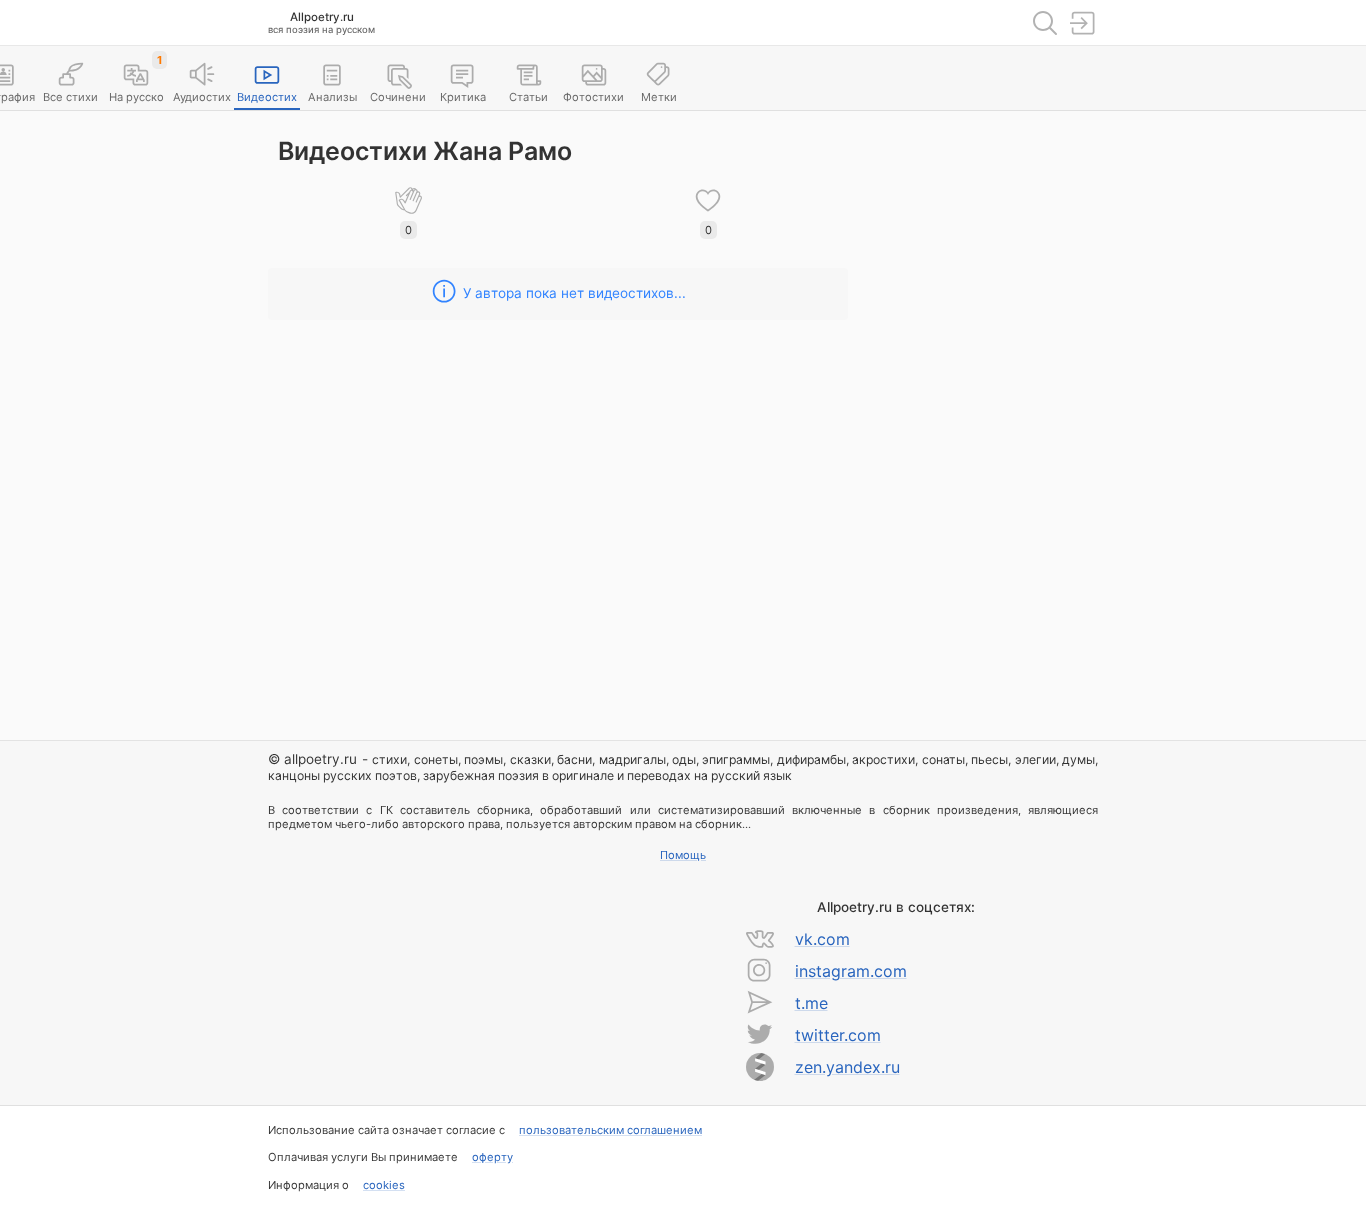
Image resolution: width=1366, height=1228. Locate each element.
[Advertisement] (988, 421)
